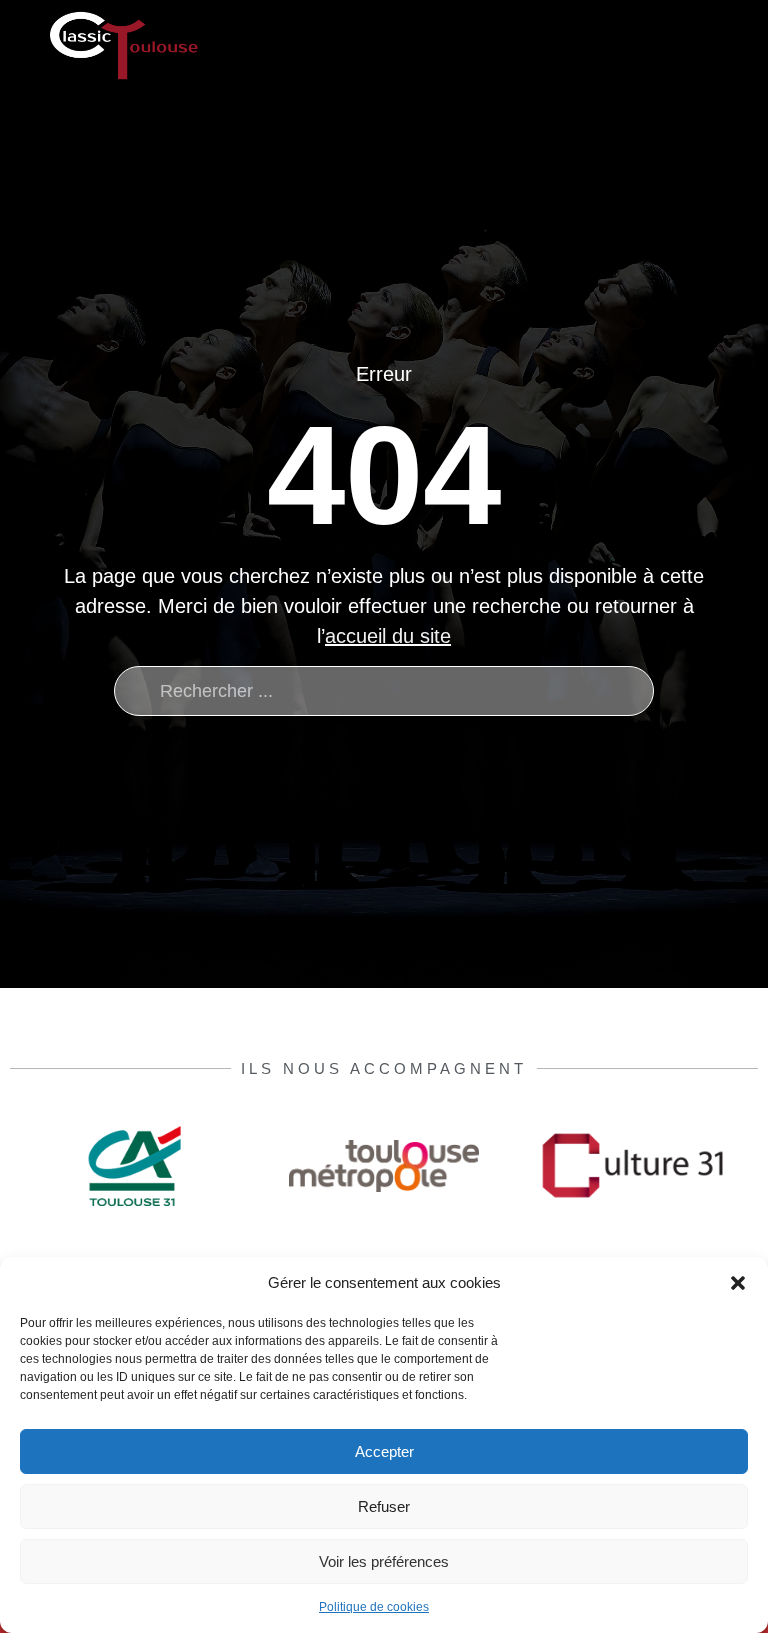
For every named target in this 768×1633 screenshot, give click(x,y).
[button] (738, 1283)
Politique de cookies (374, 1607)
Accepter (384, 1451)
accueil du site (388, 636)
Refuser (384, 1506)
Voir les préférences (384, 1561)
